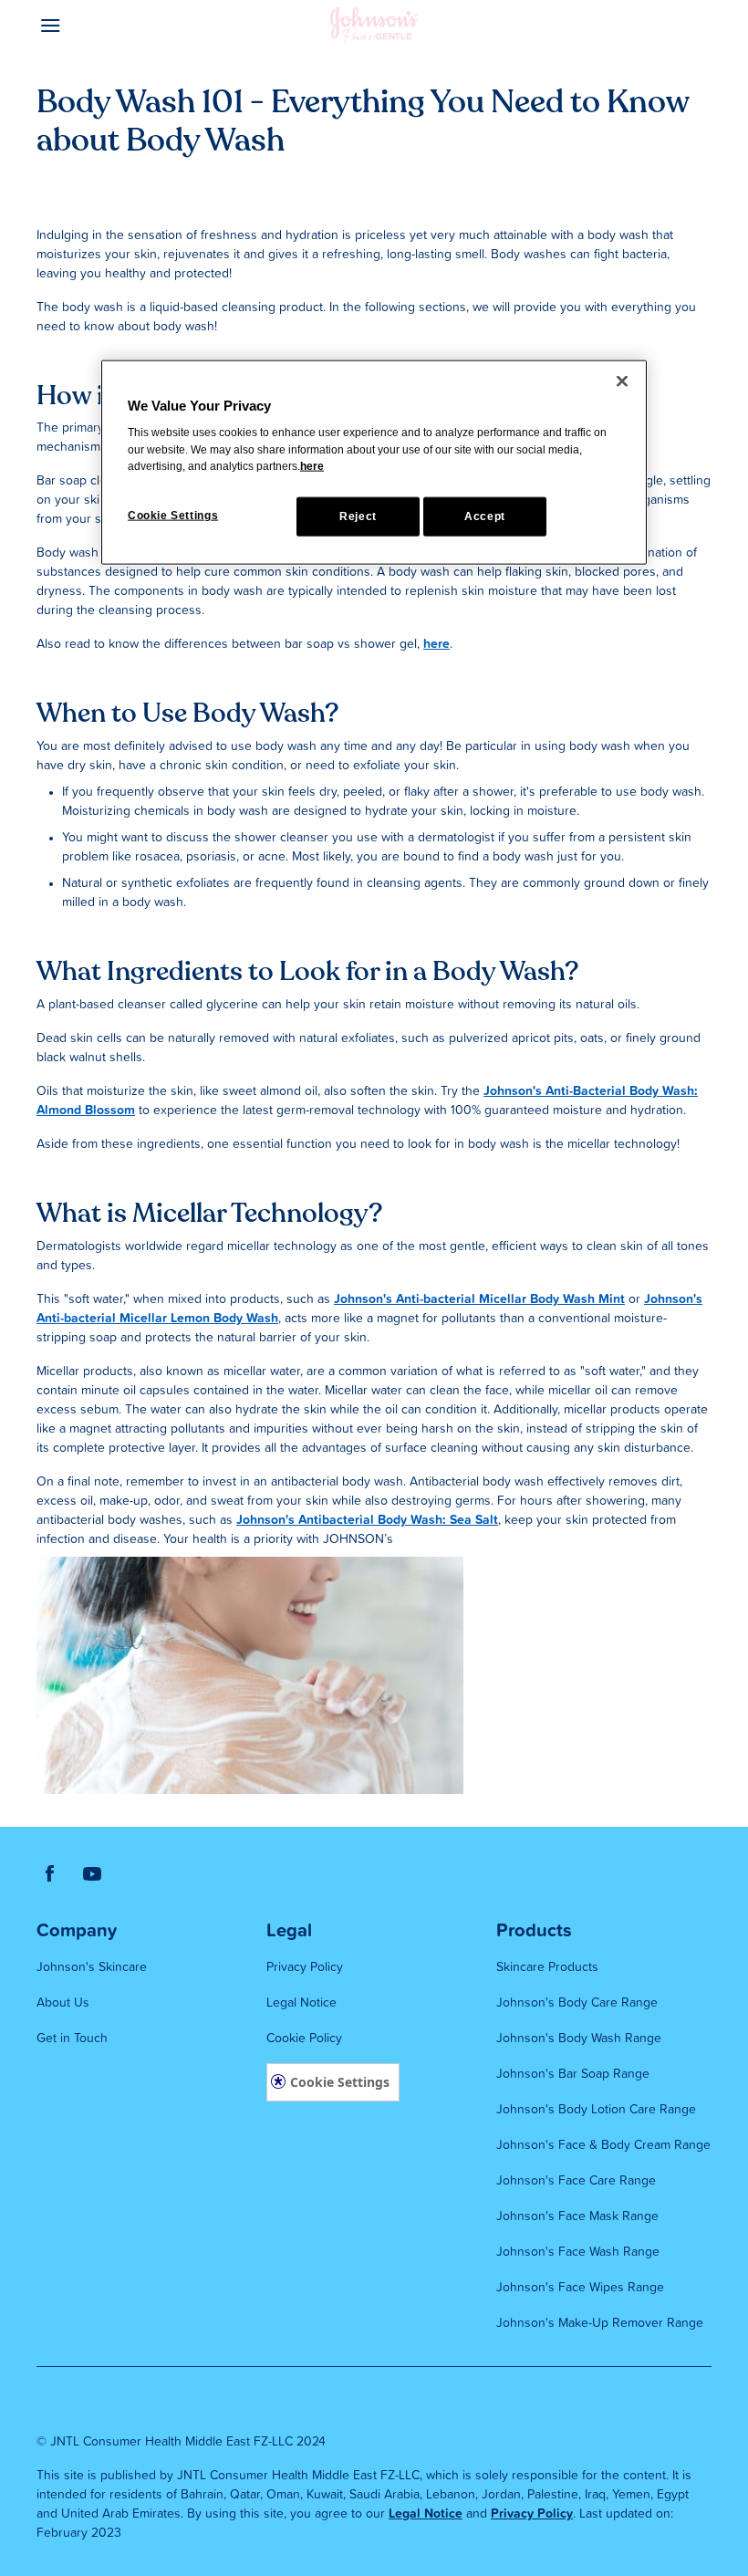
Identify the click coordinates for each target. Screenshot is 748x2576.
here (436, 644)
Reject (358, 516)
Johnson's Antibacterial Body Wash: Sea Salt (367, 1520)
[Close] (622, 381)
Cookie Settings (340, 2082)
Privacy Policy (532, 2514)
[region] (374, 463)
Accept (485, 516)
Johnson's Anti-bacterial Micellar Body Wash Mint (479, 1299)
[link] (50, 1873)
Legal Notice (426, 2514)
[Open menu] (121, 26)
